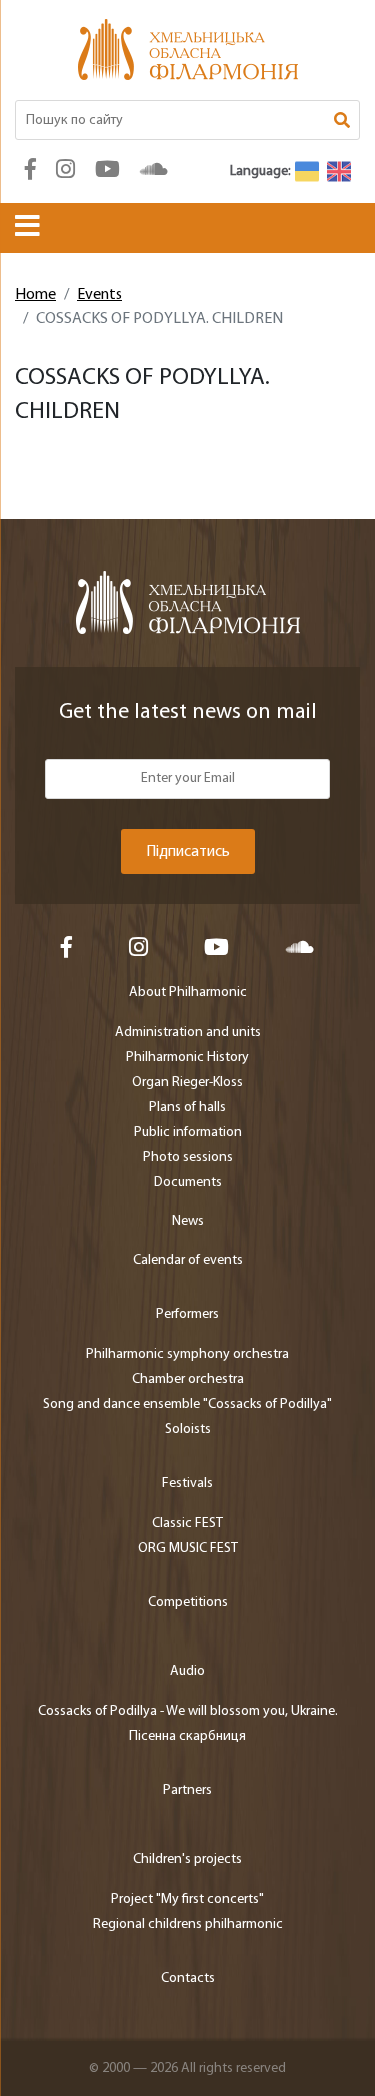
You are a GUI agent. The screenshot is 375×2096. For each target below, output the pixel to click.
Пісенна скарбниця (187, 1736)
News (188, 1221)
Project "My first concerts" (187, 1899)
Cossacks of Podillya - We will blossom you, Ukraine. (188, 1711)
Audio (187, 1671)
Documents (188, 1182)
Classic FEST (187, 1523)
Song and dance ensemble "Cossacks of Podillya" (187, 1404)
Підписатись (188, 852)
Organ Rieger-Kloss (187, 1082)
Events (99, 295)
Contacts (188, 1978)
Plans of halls (187, 1107)
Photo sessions (188, 1157)
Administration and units (188, 1032)
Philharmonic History (187, 1057)
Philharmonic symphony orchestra (187, 1354)
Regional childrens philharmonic (188, 1924)
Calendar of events (188, 1260)
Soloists (188, 1429)
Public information (188, 1132)
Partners (187, 1790)
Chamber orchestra (188, 1379)
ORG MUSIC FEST (188, 1548)
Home (35, 295)
